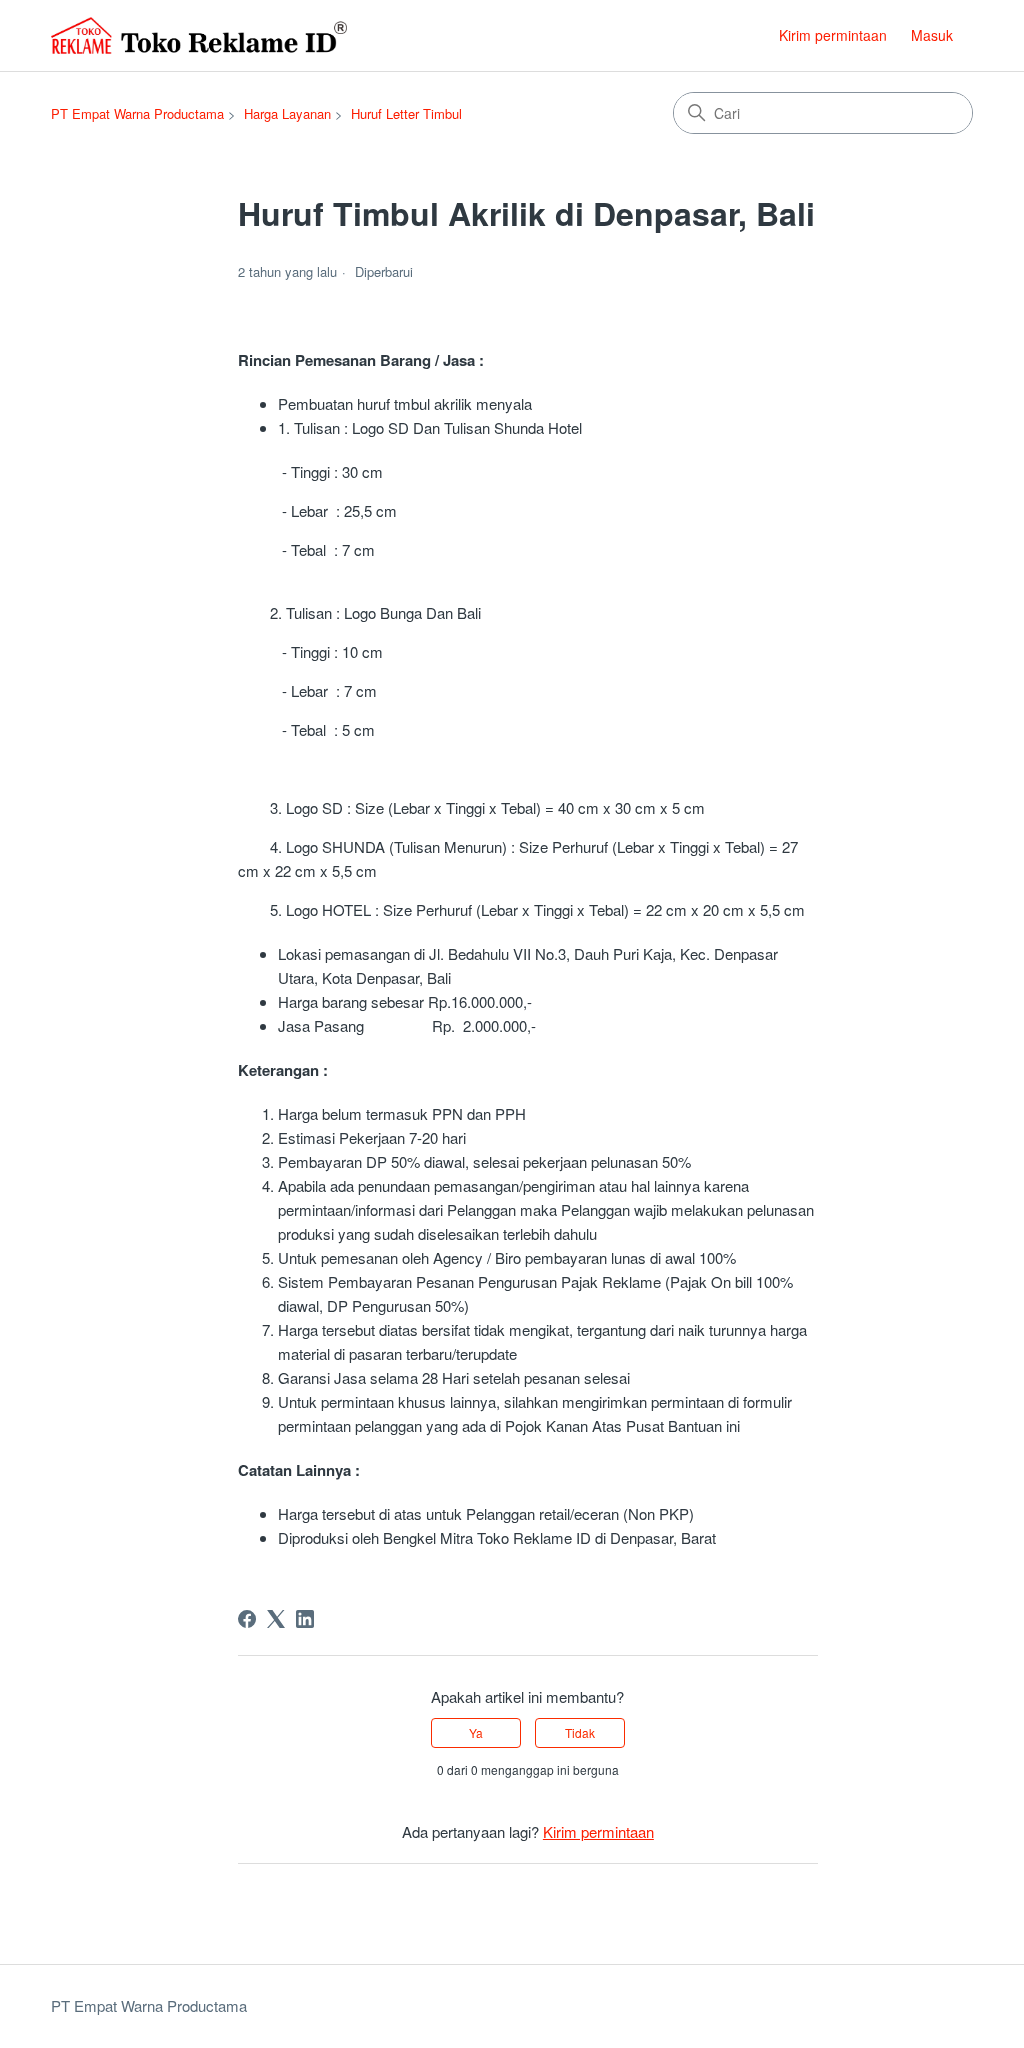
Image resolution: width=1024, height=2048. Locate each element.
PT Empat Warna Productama (137, 113)
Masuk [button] (932, 35)
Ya (476, 1732)
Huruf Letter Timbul (406, 113)
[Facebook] (247, 1619)
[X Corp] (276, 1619)
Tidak (580, 1732)
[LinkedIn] (305, 1619)
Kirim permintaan (833, 35)
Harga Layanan (287, 113)
